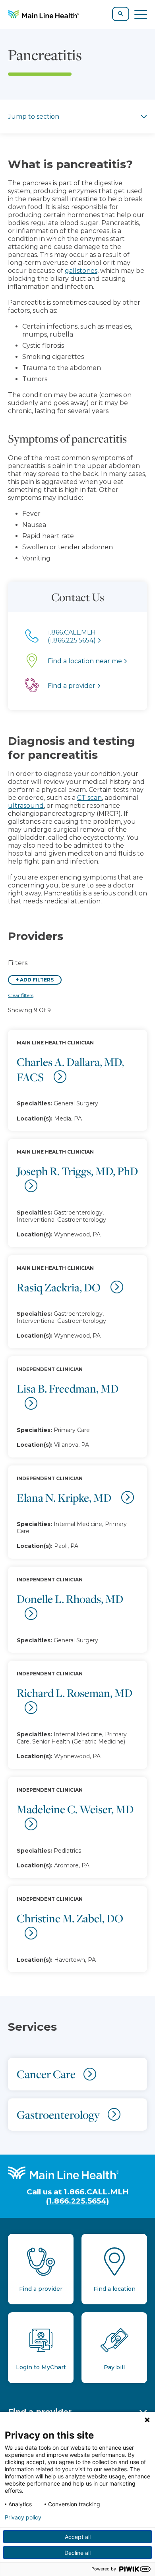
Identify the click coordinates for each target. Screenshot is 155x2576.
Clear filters (21, 995)
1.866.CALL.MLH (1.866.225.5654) (87, 2196)
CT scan (89, 798)
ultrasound (26, 806)
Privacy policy (23, 2517)
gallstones (81, 271)
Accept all (78, 2537)
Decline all (77, 2553)
